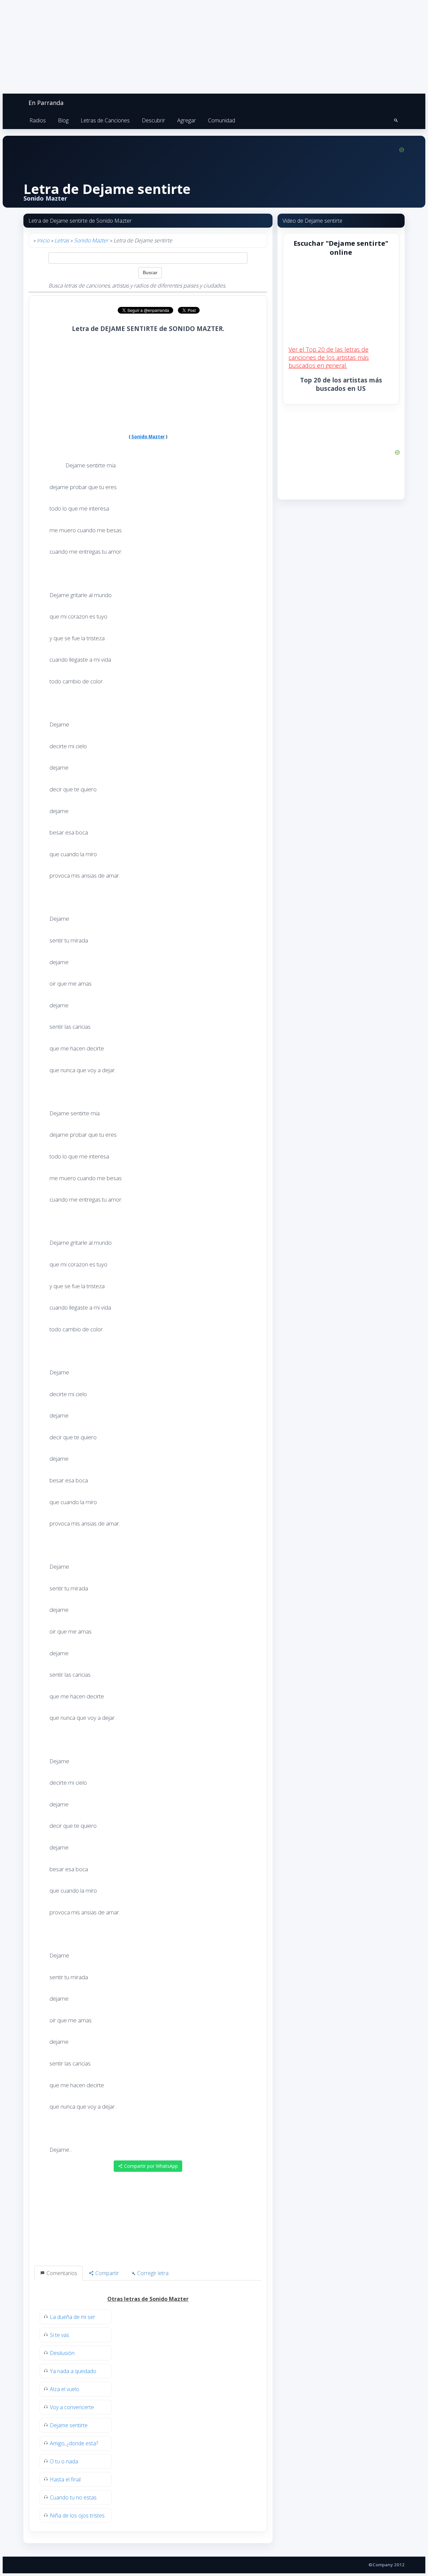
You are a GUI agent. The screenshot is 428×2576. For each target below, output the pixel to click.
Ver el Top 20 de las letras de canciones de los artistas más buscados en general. (329, 357)
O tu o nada (64, 2461)
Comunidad (222, 120)
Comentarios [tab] (61, 2273)
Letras (62, 240)
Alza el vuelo (65, 2389)
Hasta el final (65, 2479)
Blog (63, 120)
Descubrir (153, 120)
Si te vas (60, 2335)
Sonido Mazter (91, 240)
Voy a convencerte (72, 2407)
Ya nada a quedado (73, 2371)
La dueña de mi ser (73, 2317)
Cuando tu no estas (73, 2497)
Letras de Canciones (105, 120)
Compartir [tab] (106, 2273)
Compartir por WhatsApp (150, 2166)
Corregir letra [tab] (152, 2273)
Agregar (187, 120)
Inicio (43, 240)
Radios (38, 120)
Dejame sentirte (69, 2425)
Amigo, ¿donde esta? (74, 2443)
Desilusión (62, 2353)
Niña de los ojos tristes (77, 2515)
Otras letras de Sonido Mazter (148, 2299)
